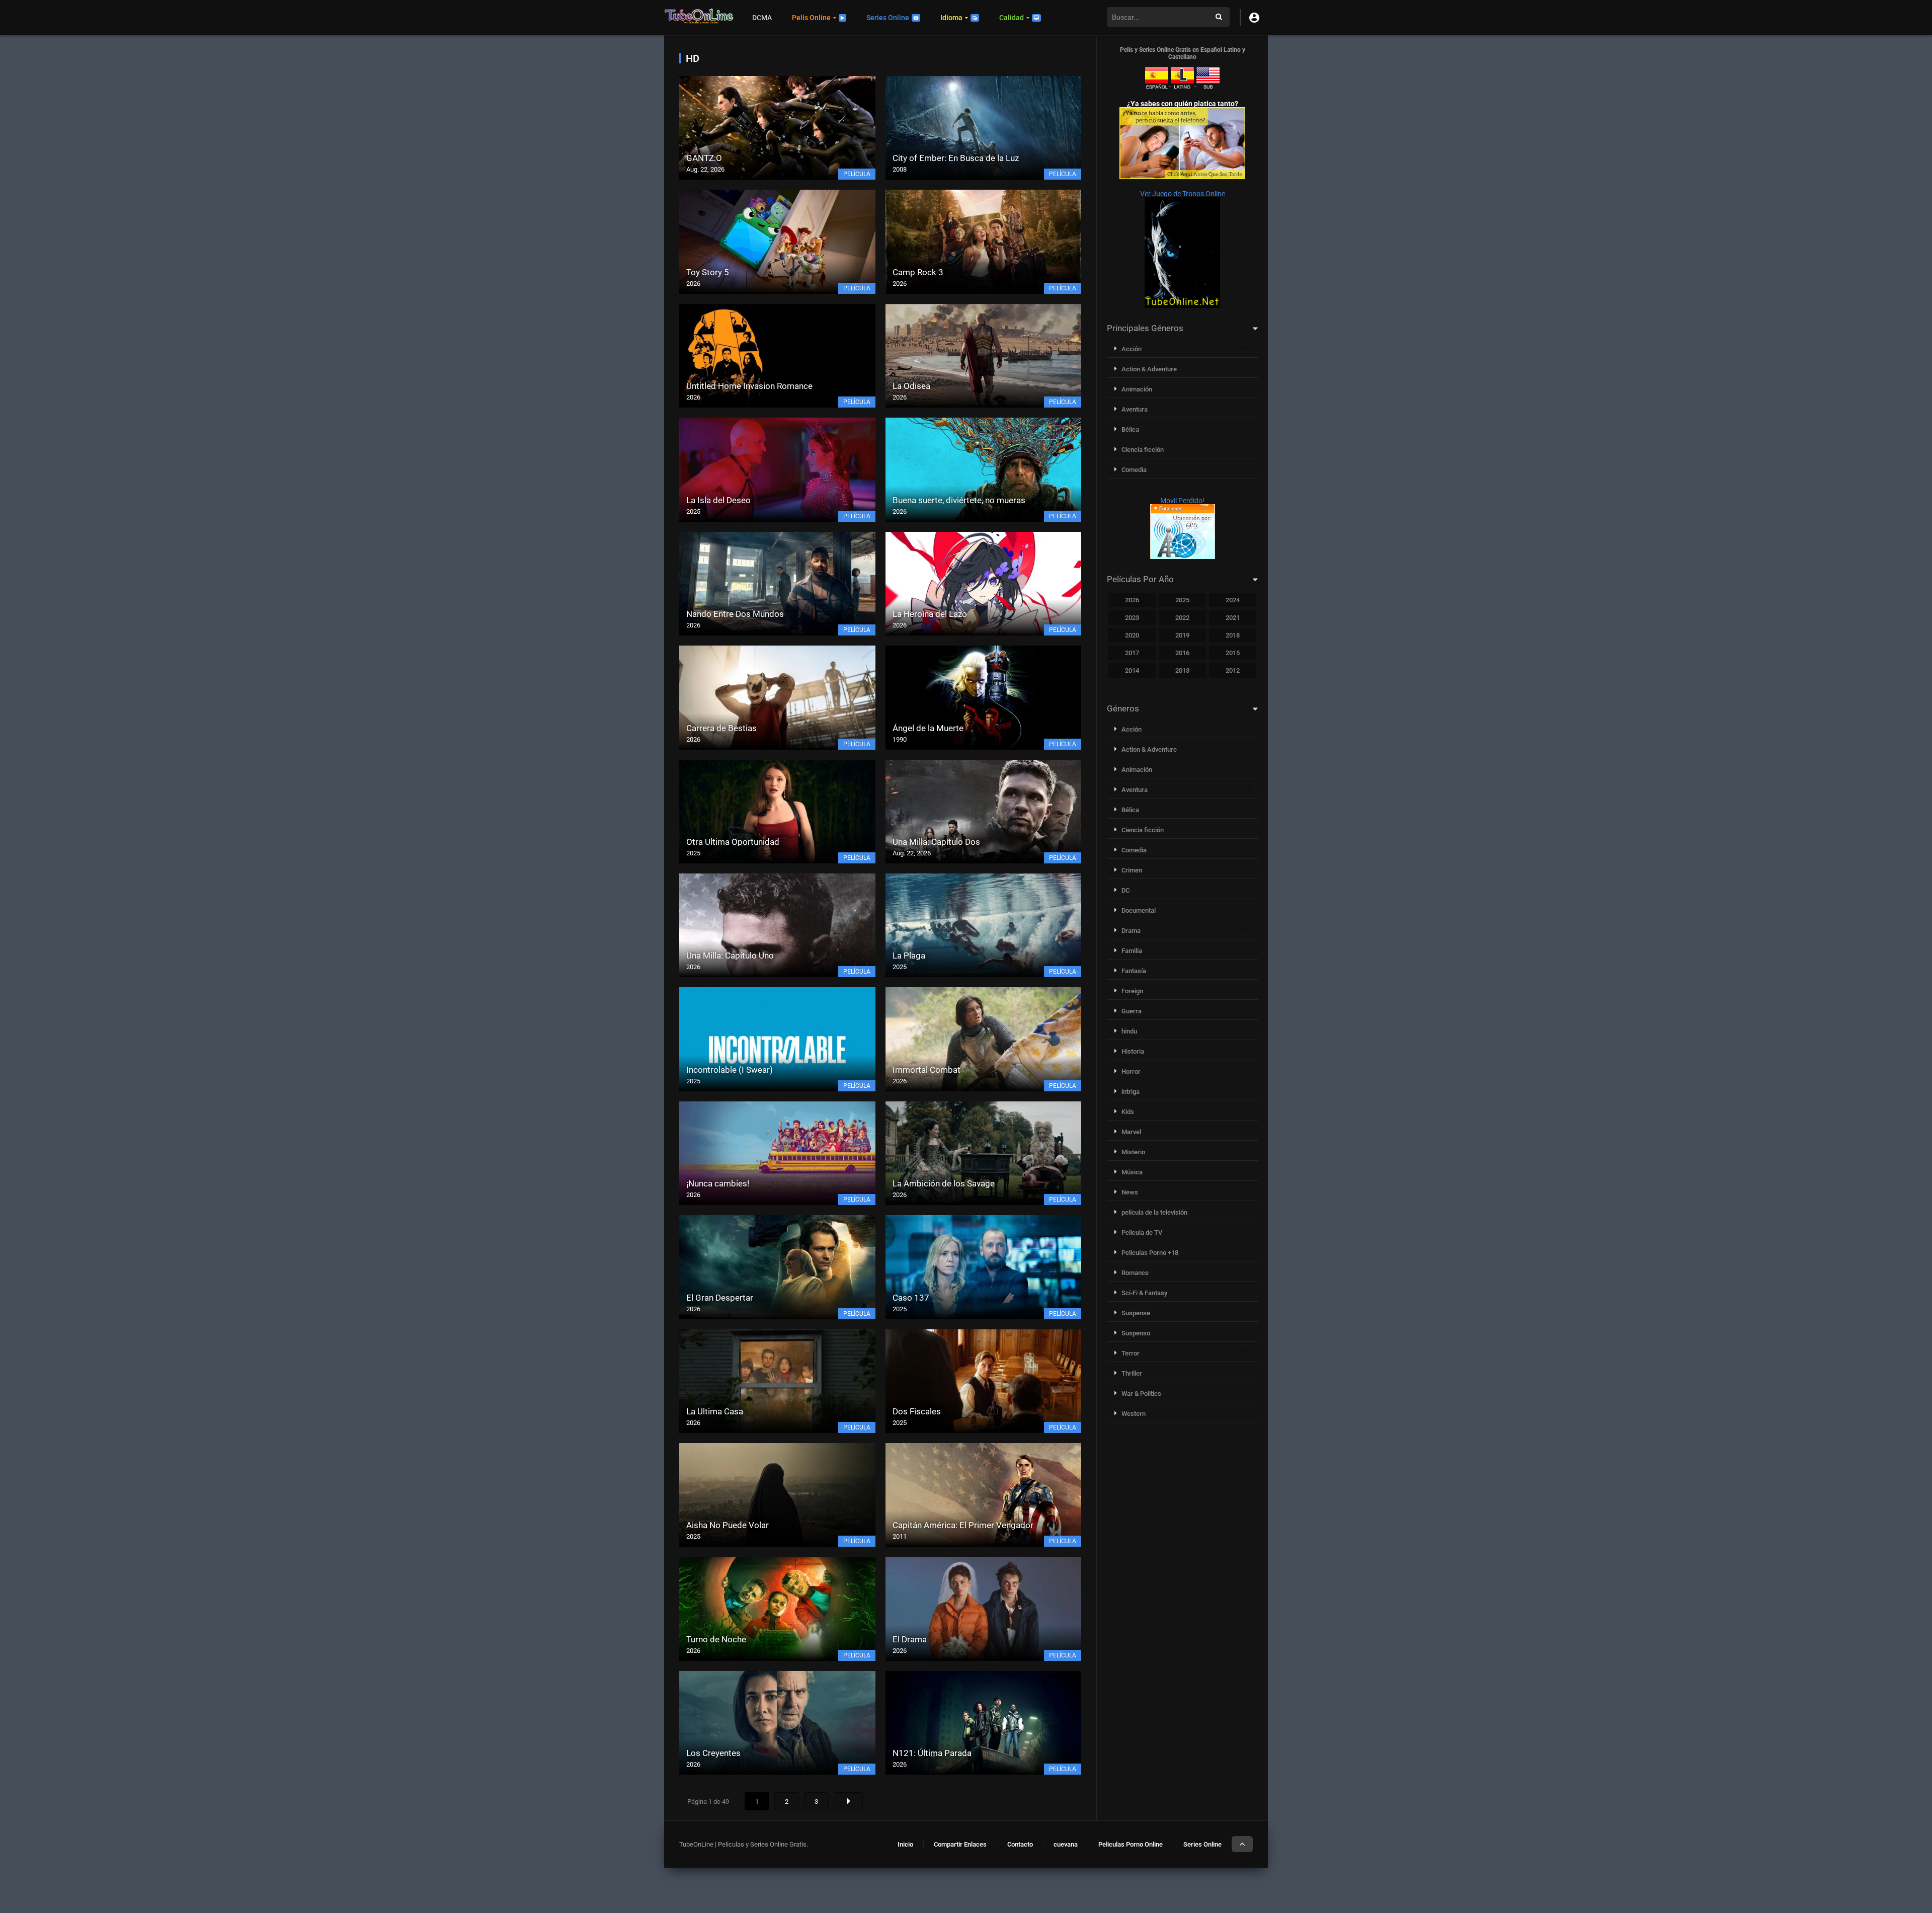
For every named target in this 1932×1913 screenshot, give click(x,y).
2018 (1233, 635)
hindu (1129, 1031)
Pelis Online (811, 18)
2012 (1233, 670)
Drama (1131, 931)
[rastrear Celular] (1183, 556)
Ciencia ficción (1143, 450)
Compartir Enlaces (960, 1844)
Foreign (1132, 991)
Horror (1131, 1071)
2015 (1233, 653)
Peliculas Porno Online (1131, 1844)
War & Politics (1141, 1393)
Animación (1137, 389)
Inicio (905, 1844)
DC (1125, 890)
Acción (1132, 349)
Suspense (1136, 1313)
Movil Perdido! (1182, 501)
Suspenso (1136, 1333)
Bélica (1130, 429)
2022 (1182, 618)
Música (1132, 1172)
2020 (1132, 635)
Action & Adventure (1149, 369)
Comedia (1134, 470)
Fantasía (1134, 971)
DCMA (762, 18)
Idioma (951, 18)
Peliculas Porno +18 (1150, 1253)
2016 (1182, 653)
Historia (1133, 1051)
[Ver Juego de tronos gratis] (1182, 305)
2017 (1132, 653)
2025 (1182, 600)
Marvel (1131, 1132)
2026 (1132, 600)
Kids (1128, 1112)
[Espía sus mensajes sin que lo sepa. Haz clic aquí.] (1182, 177)
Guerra (1132, 1011)
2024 (1233, 600)
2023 (1132, 618)
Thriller (1132, 1373)
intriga (1131, 1092)
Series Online (888, 18)
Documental (1139, 910)
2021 (1233, 618)
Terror (1131, 1353)
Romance (1135, 1273)
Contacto (1020, 1844)
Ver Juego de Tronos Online (1183, 194)
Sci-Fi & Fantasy (1144, 1293)
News (1130, 1192)
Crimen (1132, 870)
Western (1134, 1414)
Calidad (1012, 18)
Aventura (1135, 409)
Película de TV (1142, 1232)
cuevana (1066, 1844)
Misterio (1133, 1152)
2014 (1132, 670)
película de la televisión (1154, 1212)
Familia (1132, 951)
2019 (1182, 635)
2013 (1182, 670)
